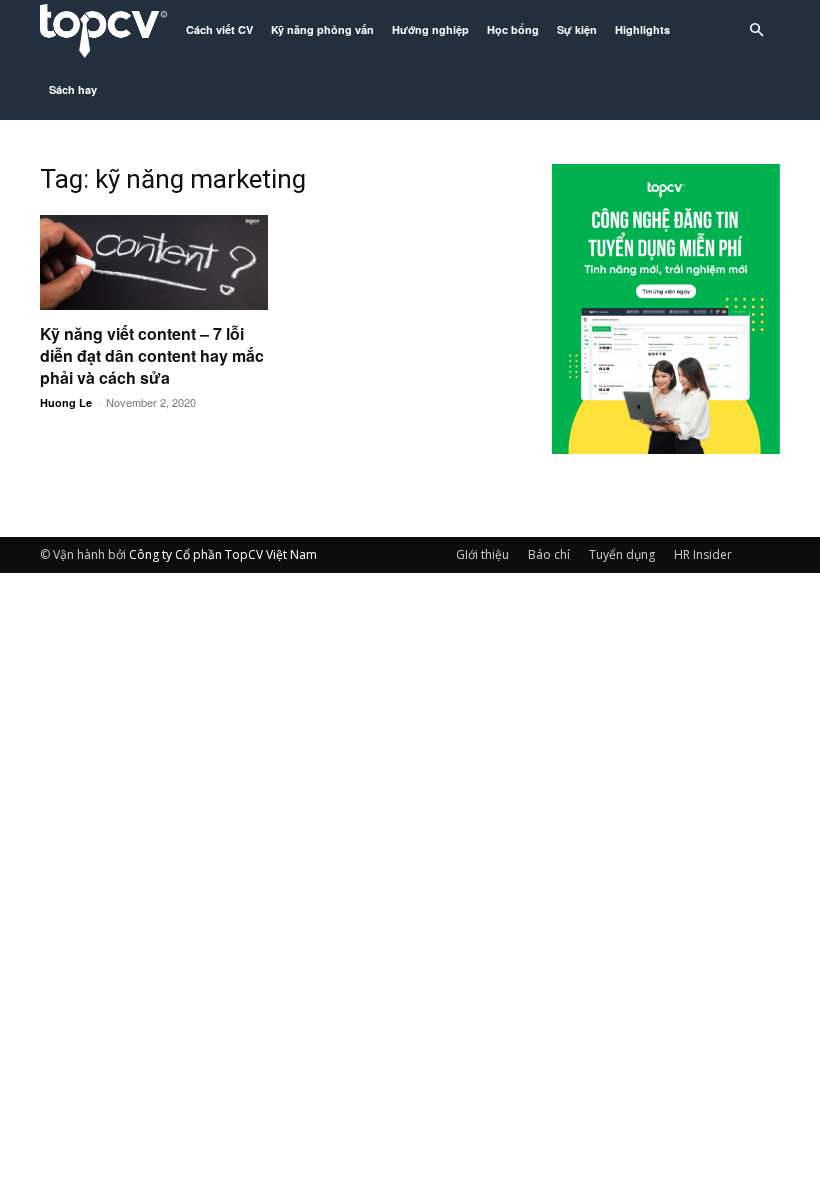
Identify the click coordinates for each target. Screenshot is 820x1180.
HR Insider (703, 554)
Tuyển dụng (622, 554)
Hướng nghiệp (430, 29)
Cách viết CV (219, 29)
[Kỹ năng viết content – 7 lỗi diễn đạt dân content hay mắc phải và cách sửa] (154, 262)
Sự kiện (577, 29)
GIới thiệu (482, 554)
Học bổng (513, 29)
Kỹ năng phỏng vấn (322, 29)
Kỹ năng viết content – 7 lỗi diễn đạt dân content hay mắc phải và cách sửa (152, 355)
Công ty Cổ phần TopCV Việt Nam (223, 554)
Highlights (642, 29)
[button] (756, 30)
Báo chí (549, 554)
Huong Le (66, 402)
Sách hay (73, 89)
